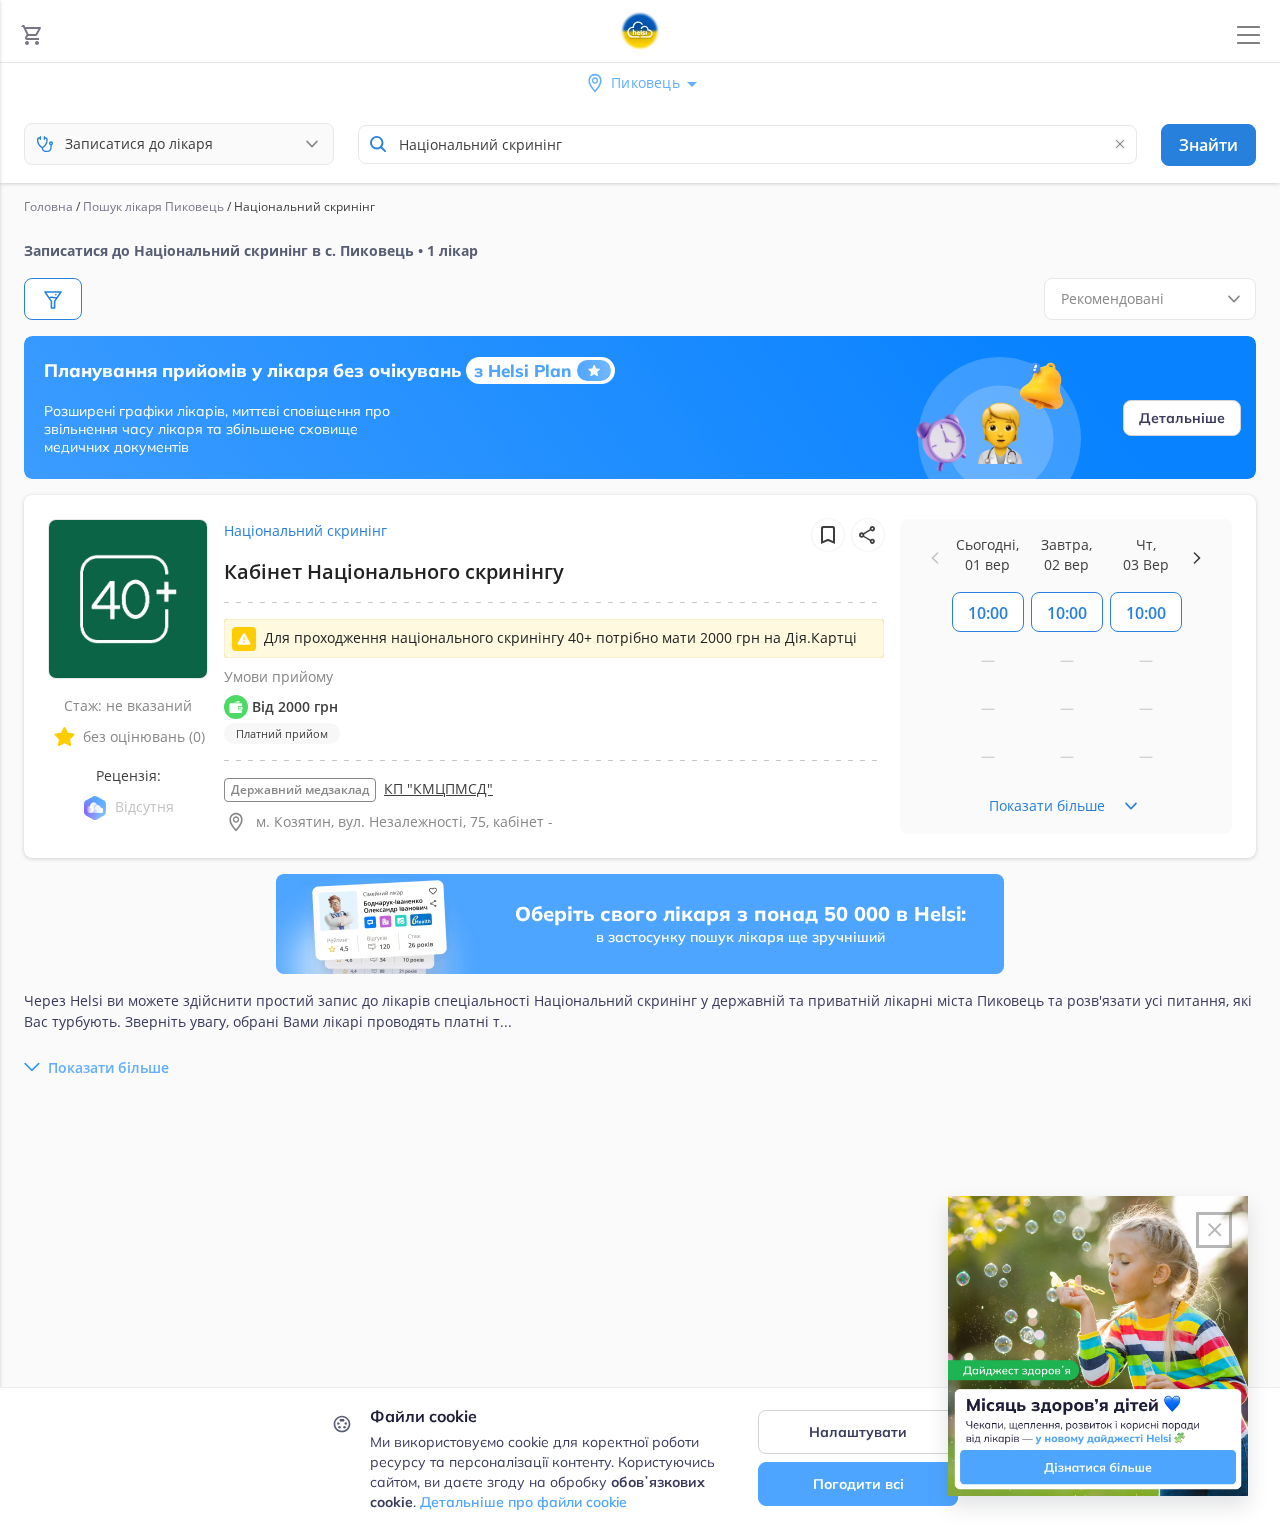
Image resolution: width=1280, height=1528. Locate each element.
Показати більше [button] (108, 1067)
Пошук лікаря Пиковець (153, 206)
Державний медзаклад (300, 789)
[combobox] (747, 144)
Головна (48, 206)
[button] (868, 535)
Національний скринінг (305, 530)
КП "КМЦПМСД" (438, 788)
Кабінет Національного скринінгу (394, 571)
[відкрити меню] (1248, 35)
